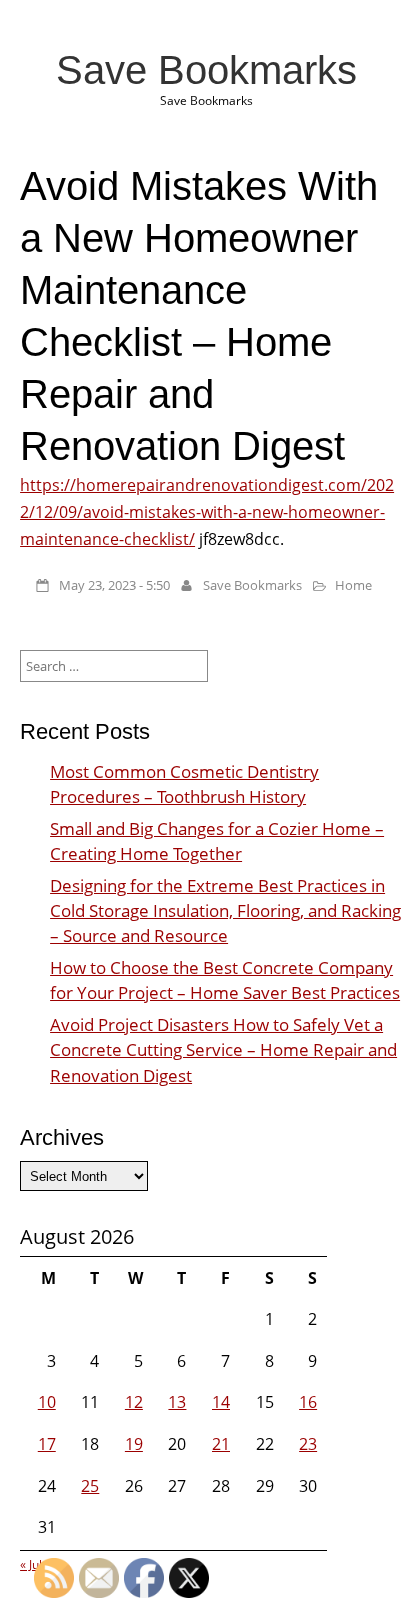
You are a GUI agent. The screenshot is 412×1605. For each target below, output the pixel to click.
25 (90, 1486)
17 (47, 1444)
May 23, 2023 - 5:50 (114, 585)
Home (353, 585)
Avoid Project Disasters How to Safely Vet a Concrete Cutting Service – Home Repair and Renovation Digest (223, 1049)
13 (177, 1402)
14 (221, 1402)
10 (47, 1402)
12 (134, 1402)
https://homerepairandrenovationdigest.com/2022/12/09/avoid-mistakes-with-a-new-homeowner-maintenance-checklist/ (207, 512)
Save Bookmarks (206, 70)
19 (134, 1444)
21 (221, 1444)
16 (308, 1402)
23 (308, 1444)
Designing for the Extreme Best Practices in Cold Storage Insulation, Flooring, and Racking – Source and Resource (225, 910)
